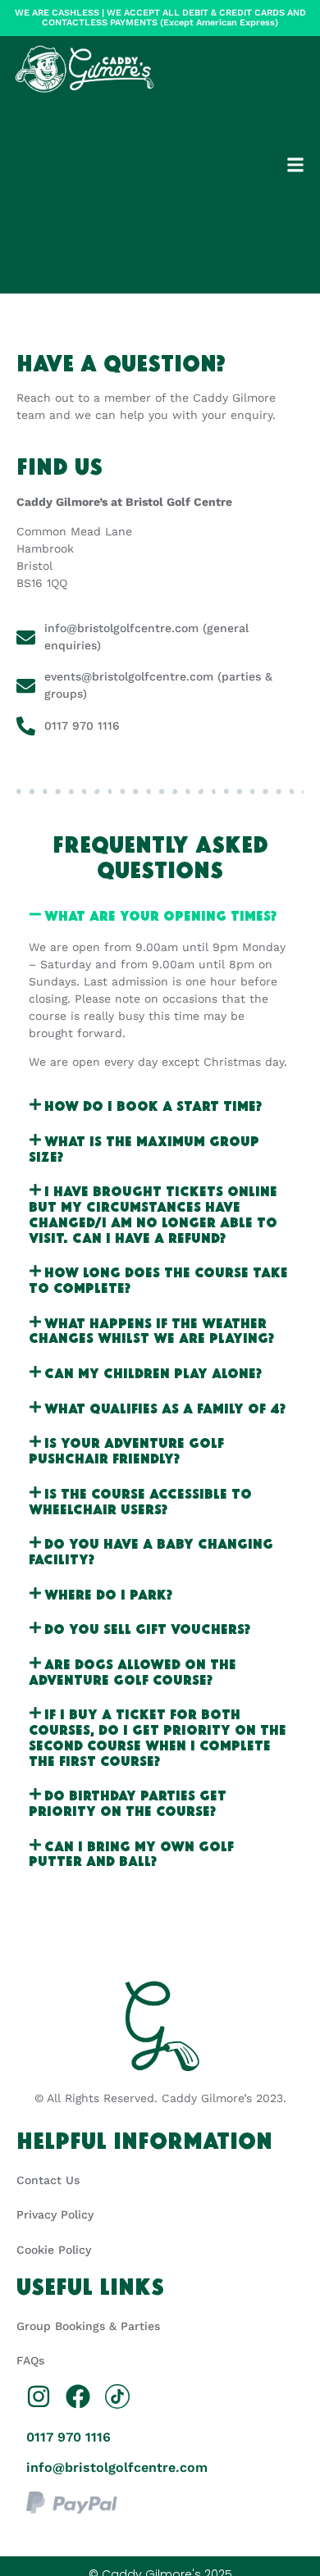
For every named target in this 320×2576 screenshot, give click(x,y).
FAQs (30, 2360)
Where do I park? (108, 1593)
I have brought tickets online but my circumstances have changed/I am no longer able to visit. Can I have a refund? (153, 1213)
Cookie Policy (54, 2250)
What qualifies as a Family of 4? (165, 1407)
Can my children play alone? (153, 1372)
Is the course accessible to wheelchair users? (140, 1500)
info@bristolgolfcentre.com (117, 2467)
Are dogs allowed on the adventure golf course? (133, 1671)
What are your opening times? (160, 915)
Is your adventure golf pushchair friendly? (126, 1450)
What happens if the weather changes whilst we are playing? (151, 1330)
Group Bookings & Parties (88, 2326)
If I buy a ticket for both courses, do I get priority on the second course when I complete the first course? (158, 1736)
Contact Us (48, 2180)
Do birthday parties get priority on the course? (128, 1802)
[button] (296, 165)
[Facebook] (78, 2396)
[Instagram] (39, 2396)
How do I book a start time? (153, 1105)
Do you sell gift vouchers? (147, 1628)
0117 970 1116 (69, 2437)
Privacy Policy (55, 2214)
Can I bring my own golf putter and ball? (131, 1853)
